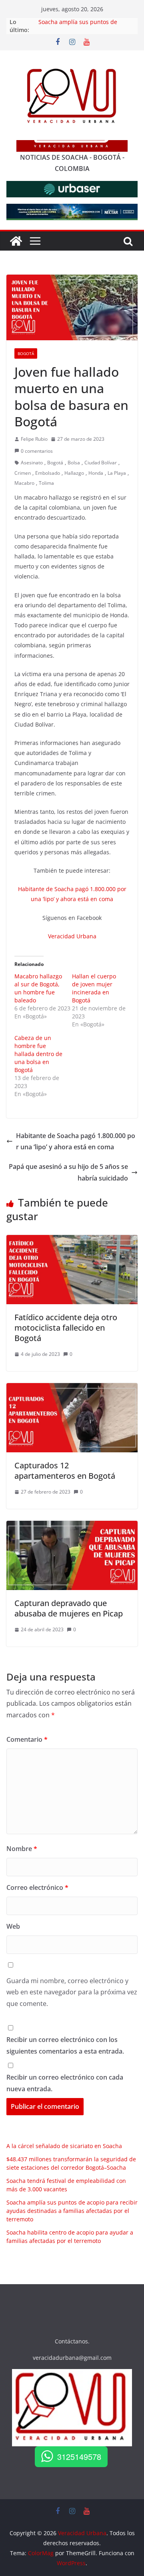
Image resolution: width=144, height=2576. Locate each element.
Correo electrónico (37, 1887)
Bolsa (74, 463)
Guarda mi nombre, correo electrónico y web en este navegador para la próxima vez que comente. (72, 1992)
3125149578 (79, 2457)
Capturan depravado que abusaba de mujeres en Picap (69, 1608)
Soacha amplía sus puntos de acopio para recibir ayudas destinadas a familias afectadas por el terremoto (72, 2211)
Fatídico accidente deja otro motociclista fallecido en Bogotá (66, 1328)
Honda (96, 473)
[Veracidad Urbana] (16, 241)
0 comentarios (37, 451)
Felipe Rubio (34, 439)
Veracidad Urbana (72, 936)
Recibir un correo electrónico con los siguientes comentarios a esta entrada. (65, 2045)
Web (13, 1926)
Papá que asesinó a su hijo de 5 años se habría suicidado (68, 1172)
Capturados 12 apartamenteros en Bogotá (65, 1471)
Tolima (46, 483)
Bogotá (26, 353)
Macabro (24, 483)
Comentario (27, 1739)
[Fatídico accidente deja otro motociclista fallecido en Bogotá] (72, 1241)
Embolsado (48, 473)
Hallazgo (74, 473)
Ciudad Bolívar (101, 463)
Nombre (22, 1849)
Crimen (23, 473)
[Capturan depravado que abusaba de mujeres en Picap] (72, 1526)
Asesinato (32, 463)
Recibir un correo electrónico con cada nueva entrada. (65, 2083)
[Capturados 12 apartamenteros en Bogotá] (72, 1389)
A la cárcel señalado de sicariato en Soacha (64, 2146)
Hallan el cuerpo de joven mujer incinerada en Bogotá (94, 988)
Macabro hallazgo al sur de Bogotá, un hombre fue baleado (38, 988)
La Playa (117, 473)
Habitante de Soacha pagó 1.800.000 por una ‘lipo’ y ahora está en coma (76, 1141)
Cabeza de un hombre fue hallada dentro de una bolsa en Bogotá (38, 1054)
